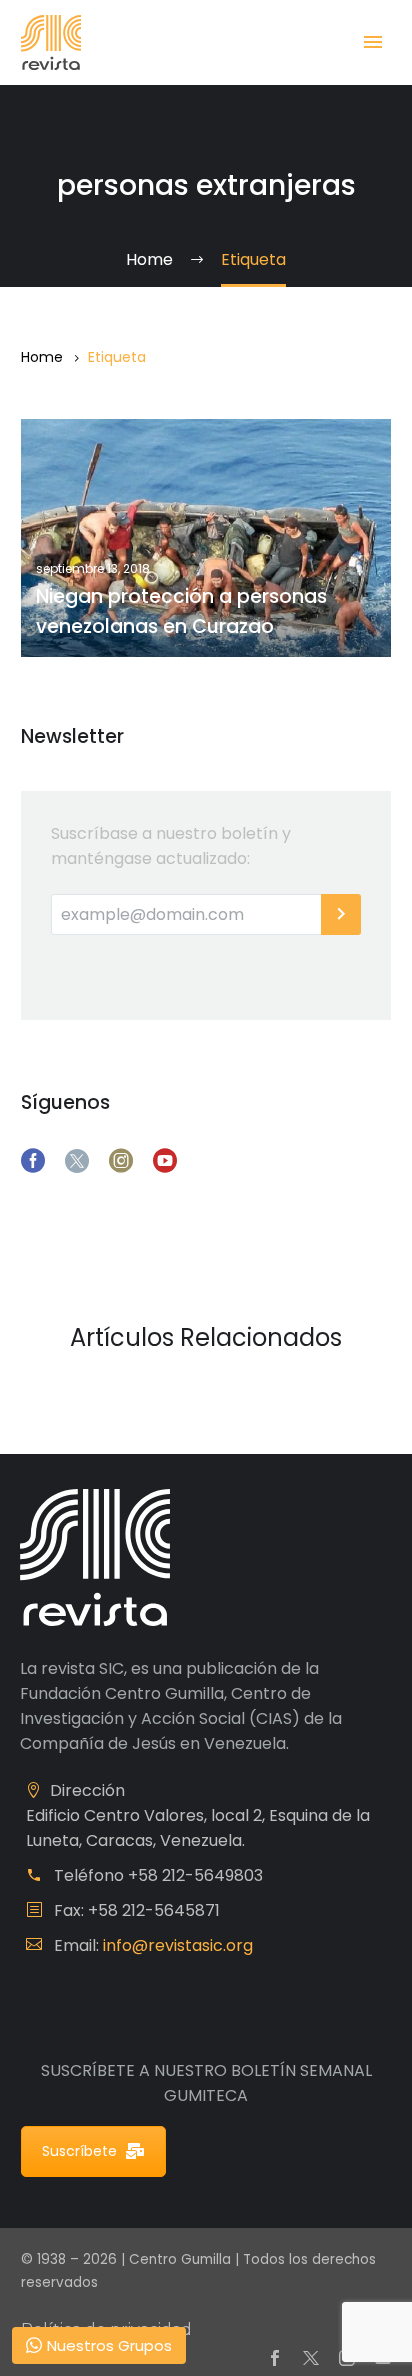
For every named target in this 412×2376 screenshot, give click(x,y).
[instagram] (121, 1161)
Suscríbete (79, 2151)
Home (42, 357)
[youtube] (165, 1161)
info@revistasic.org (178, 1945)
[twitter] (77, 1161)
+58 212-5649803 (195, 1875)
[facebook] (33, 1161)
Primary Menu (373, 42)
